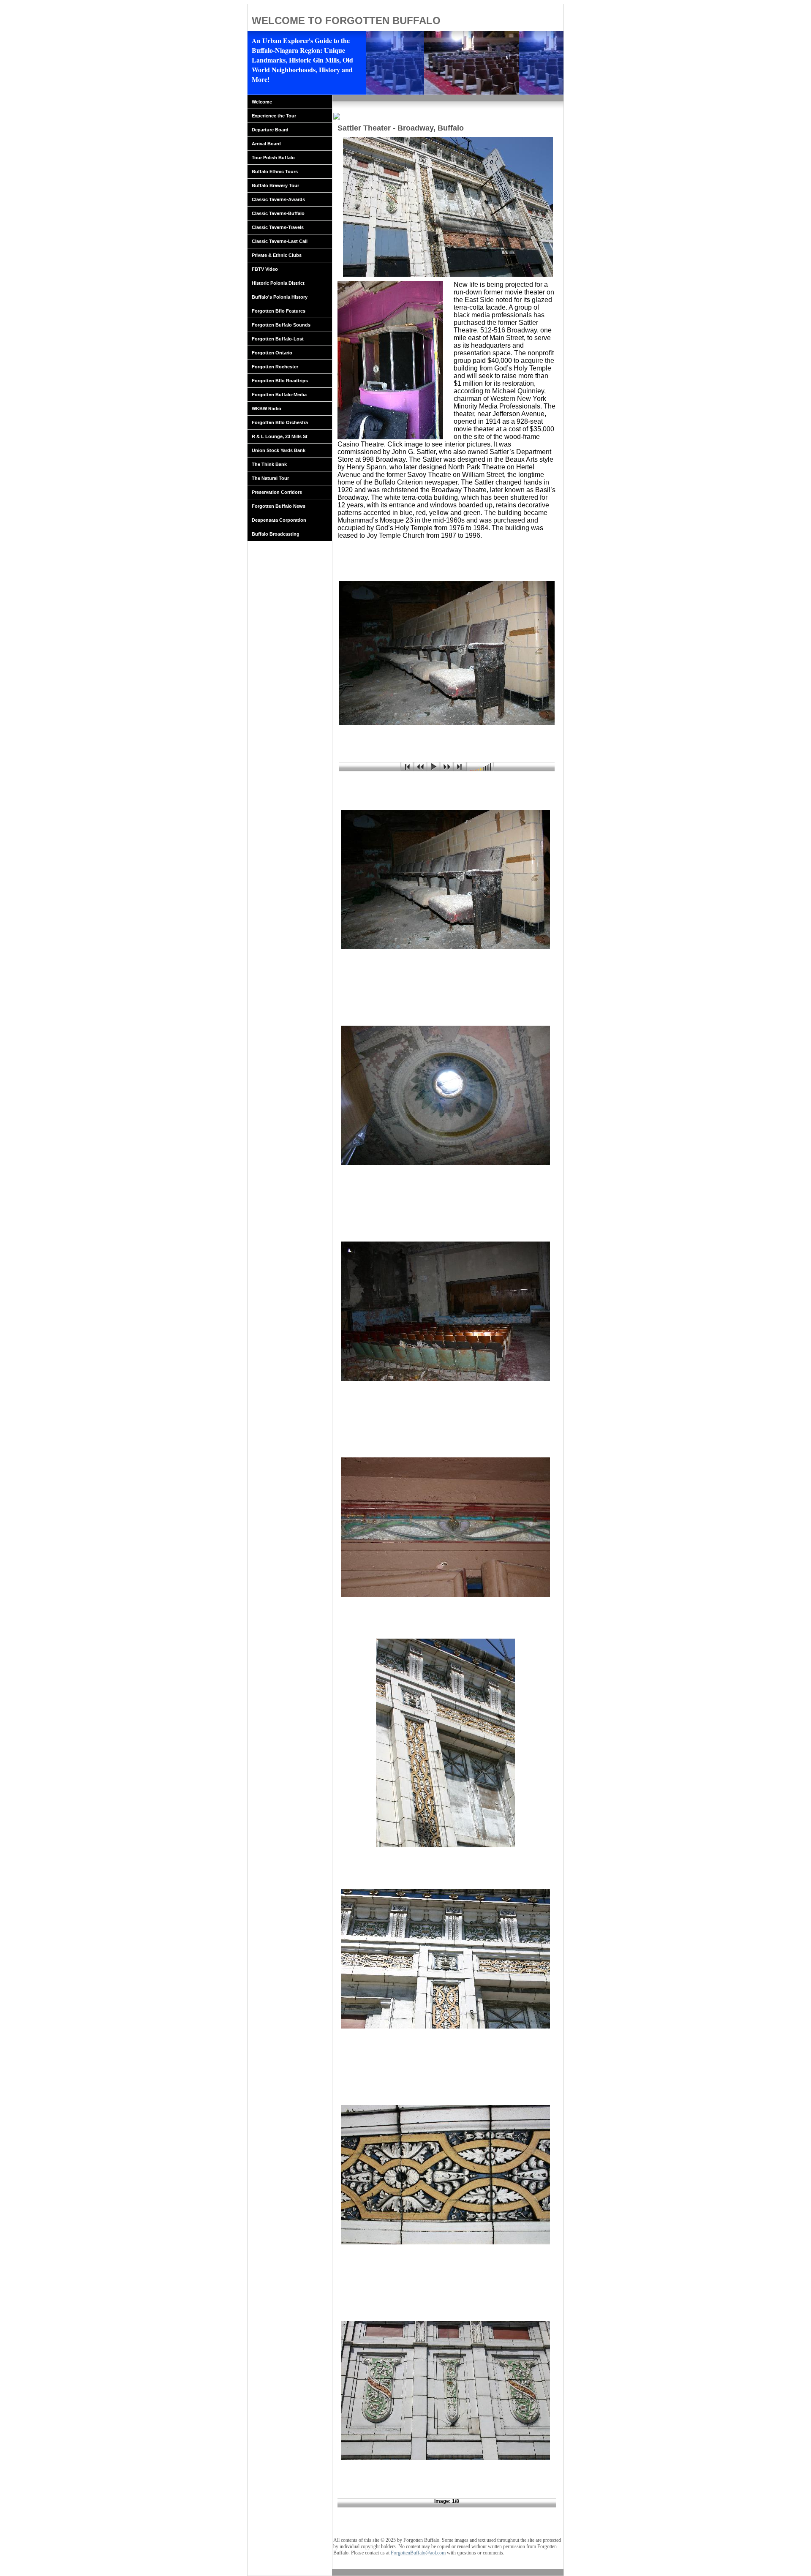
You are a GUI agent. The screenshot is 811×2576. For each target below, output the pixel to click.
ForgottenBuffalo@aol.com (418, 2553)
